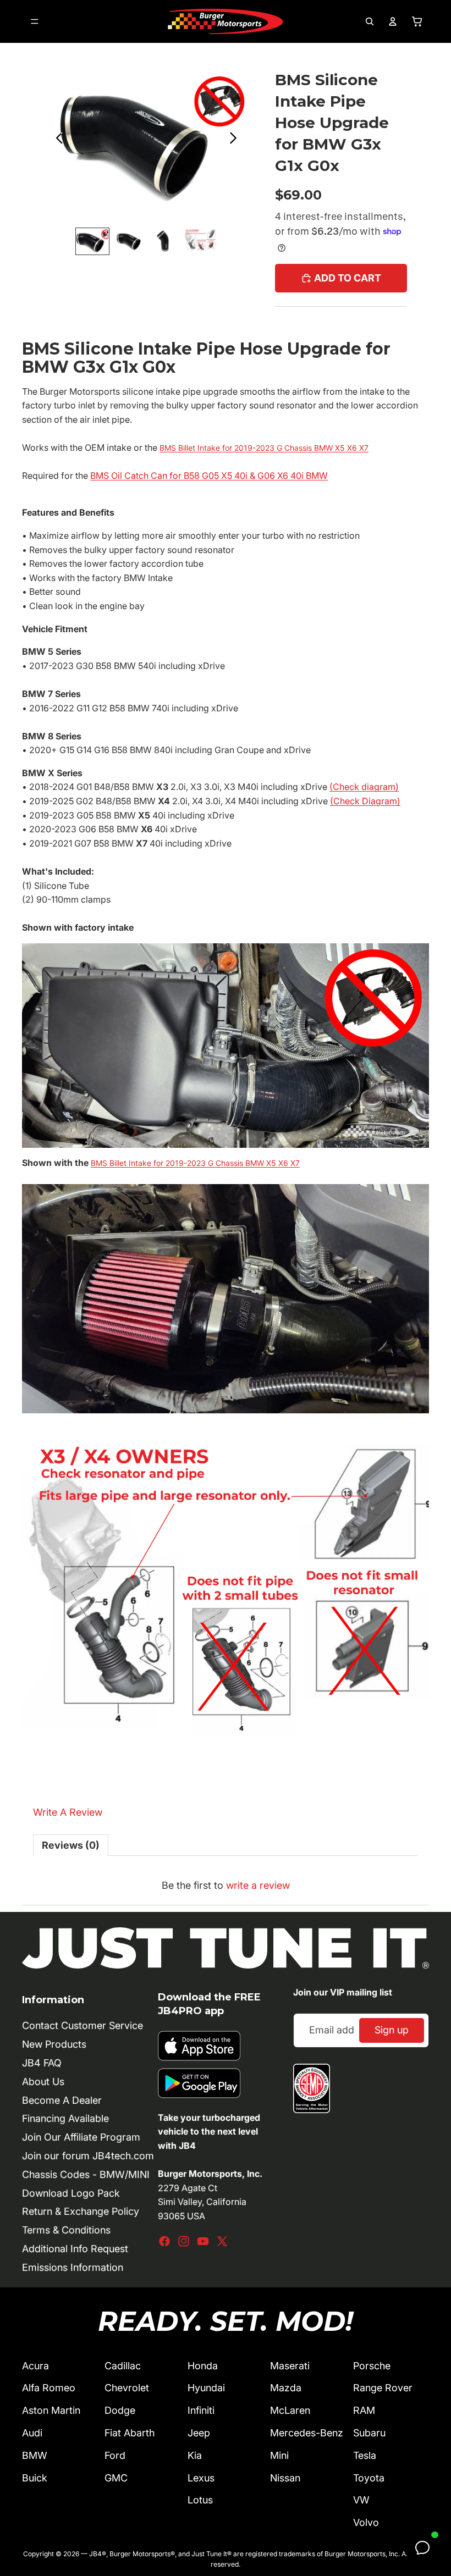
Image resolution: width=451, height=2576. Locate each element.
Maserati (290, 2366)
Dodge (120, 2410)
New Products (54, 2044)
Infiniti (201, 2410)
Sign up (392, 2030)
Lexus (201, 2478)
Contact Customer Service (82, 2025)
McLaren (290, 2410)
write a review (258, 1885)
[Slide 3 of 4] (164, 241)
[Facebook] (164, 2241)
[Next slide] (236, 140)
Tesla (365, 2455)
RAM (364, 2410)
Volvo (366, 2522)
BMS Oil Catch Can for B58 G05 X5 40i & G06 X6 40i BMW (209, 476)
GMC (116, 2478)
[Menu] (35, 21)
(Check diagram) (364, 787)
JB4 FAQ (42, 2063)
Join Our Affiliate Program (81, 2137)
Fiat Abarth (130, 2433)
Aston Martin (51, 2410)
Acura (35, 2366)
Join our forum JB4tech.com (88, 2156)
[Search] (370, 21)
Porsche (372, 2366)
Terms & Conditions (66, 2230)
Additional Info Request (75, 2249)
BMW (35, 2455)
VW (361, 2500)
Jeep (199, 2433)
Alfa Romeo (49, 2388)
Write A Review (68, 1812)
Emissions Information (73, 2267)
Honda (203, 2366)
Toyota (369, 2478)
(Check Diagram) (365, 801)
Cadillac (123, 2366)
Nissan (285, 2478)
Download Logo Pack (71, 2193)
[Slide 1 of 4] (92, 241)
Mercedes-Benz (307, 2433)
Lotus (200, 2500)
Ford (115, 2455)
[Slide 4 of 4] (200, 241)
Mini (279, 2455)
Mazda (286, 2388)
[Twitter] (222, 2241)
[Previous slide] (56, 140)
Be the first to (226, 1885)
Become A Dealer (62, 2100)
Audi (32, 2433)
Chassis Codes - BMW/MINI (86, 2174)
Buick (35, 2478)
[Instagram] (184, 2241)
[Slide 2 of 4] (128, 241)
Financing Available (65, 2118)
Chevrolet (127, 2388)
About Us (43, 2082)
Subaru (369, 2433)
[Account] (393, 21)
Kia (195, 2455)
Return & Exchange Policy (81, 2211)
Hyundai (206, 2388)
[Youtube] (203, 2241)
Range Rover (383, 2388)
